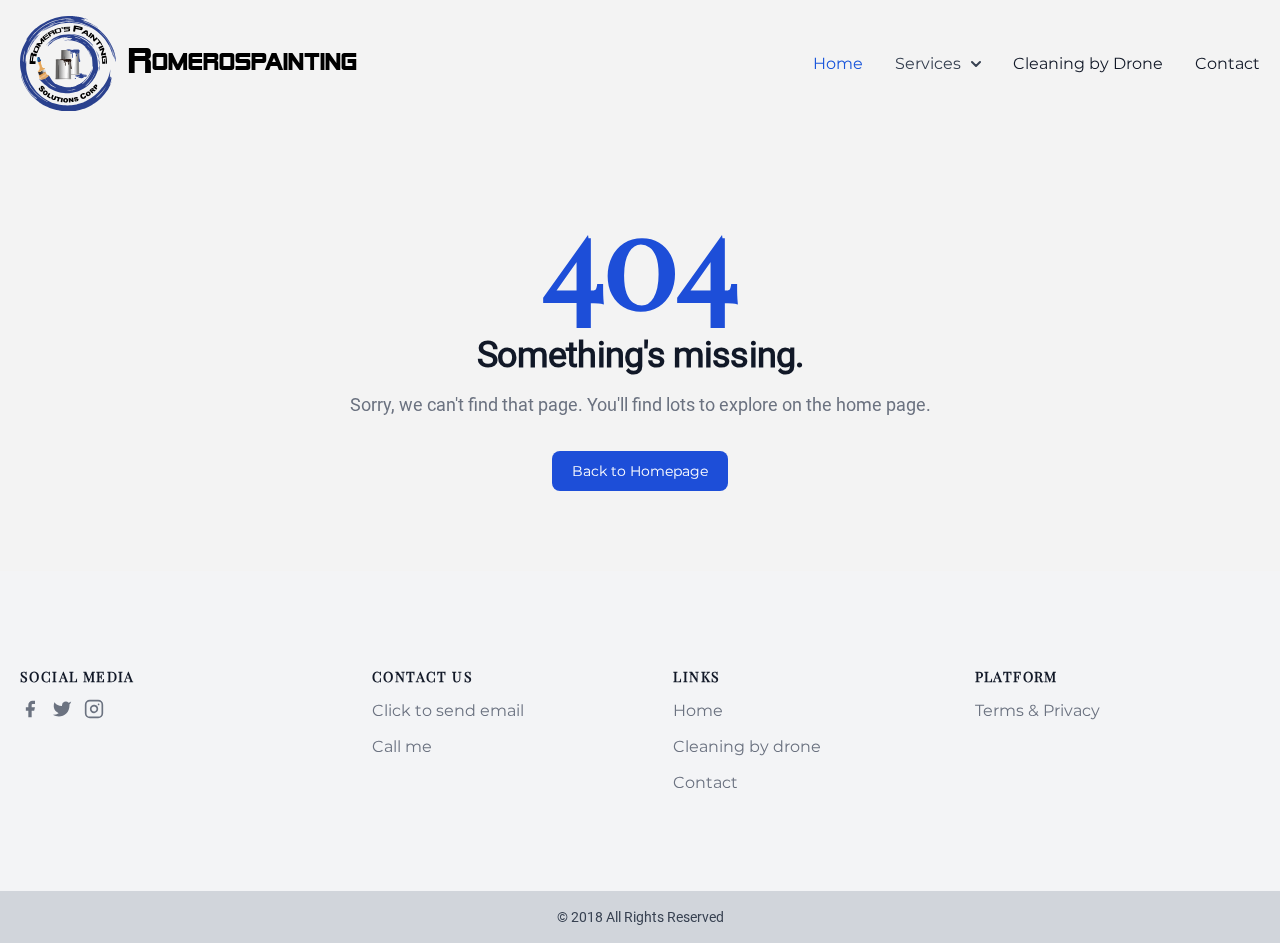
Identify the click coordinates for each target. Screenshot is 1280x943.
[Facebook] (30, 709)
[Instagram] (94, 709)
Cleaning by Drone (1088, 63)
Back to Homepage (640, 471)
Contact (1227, 63)
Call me (402, 746)
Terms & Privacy (1037, 710)
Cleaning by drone (747, 746)
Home (838, 63)
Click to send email (448, 710)
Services (928, 63)
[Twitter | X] (62, 709)
